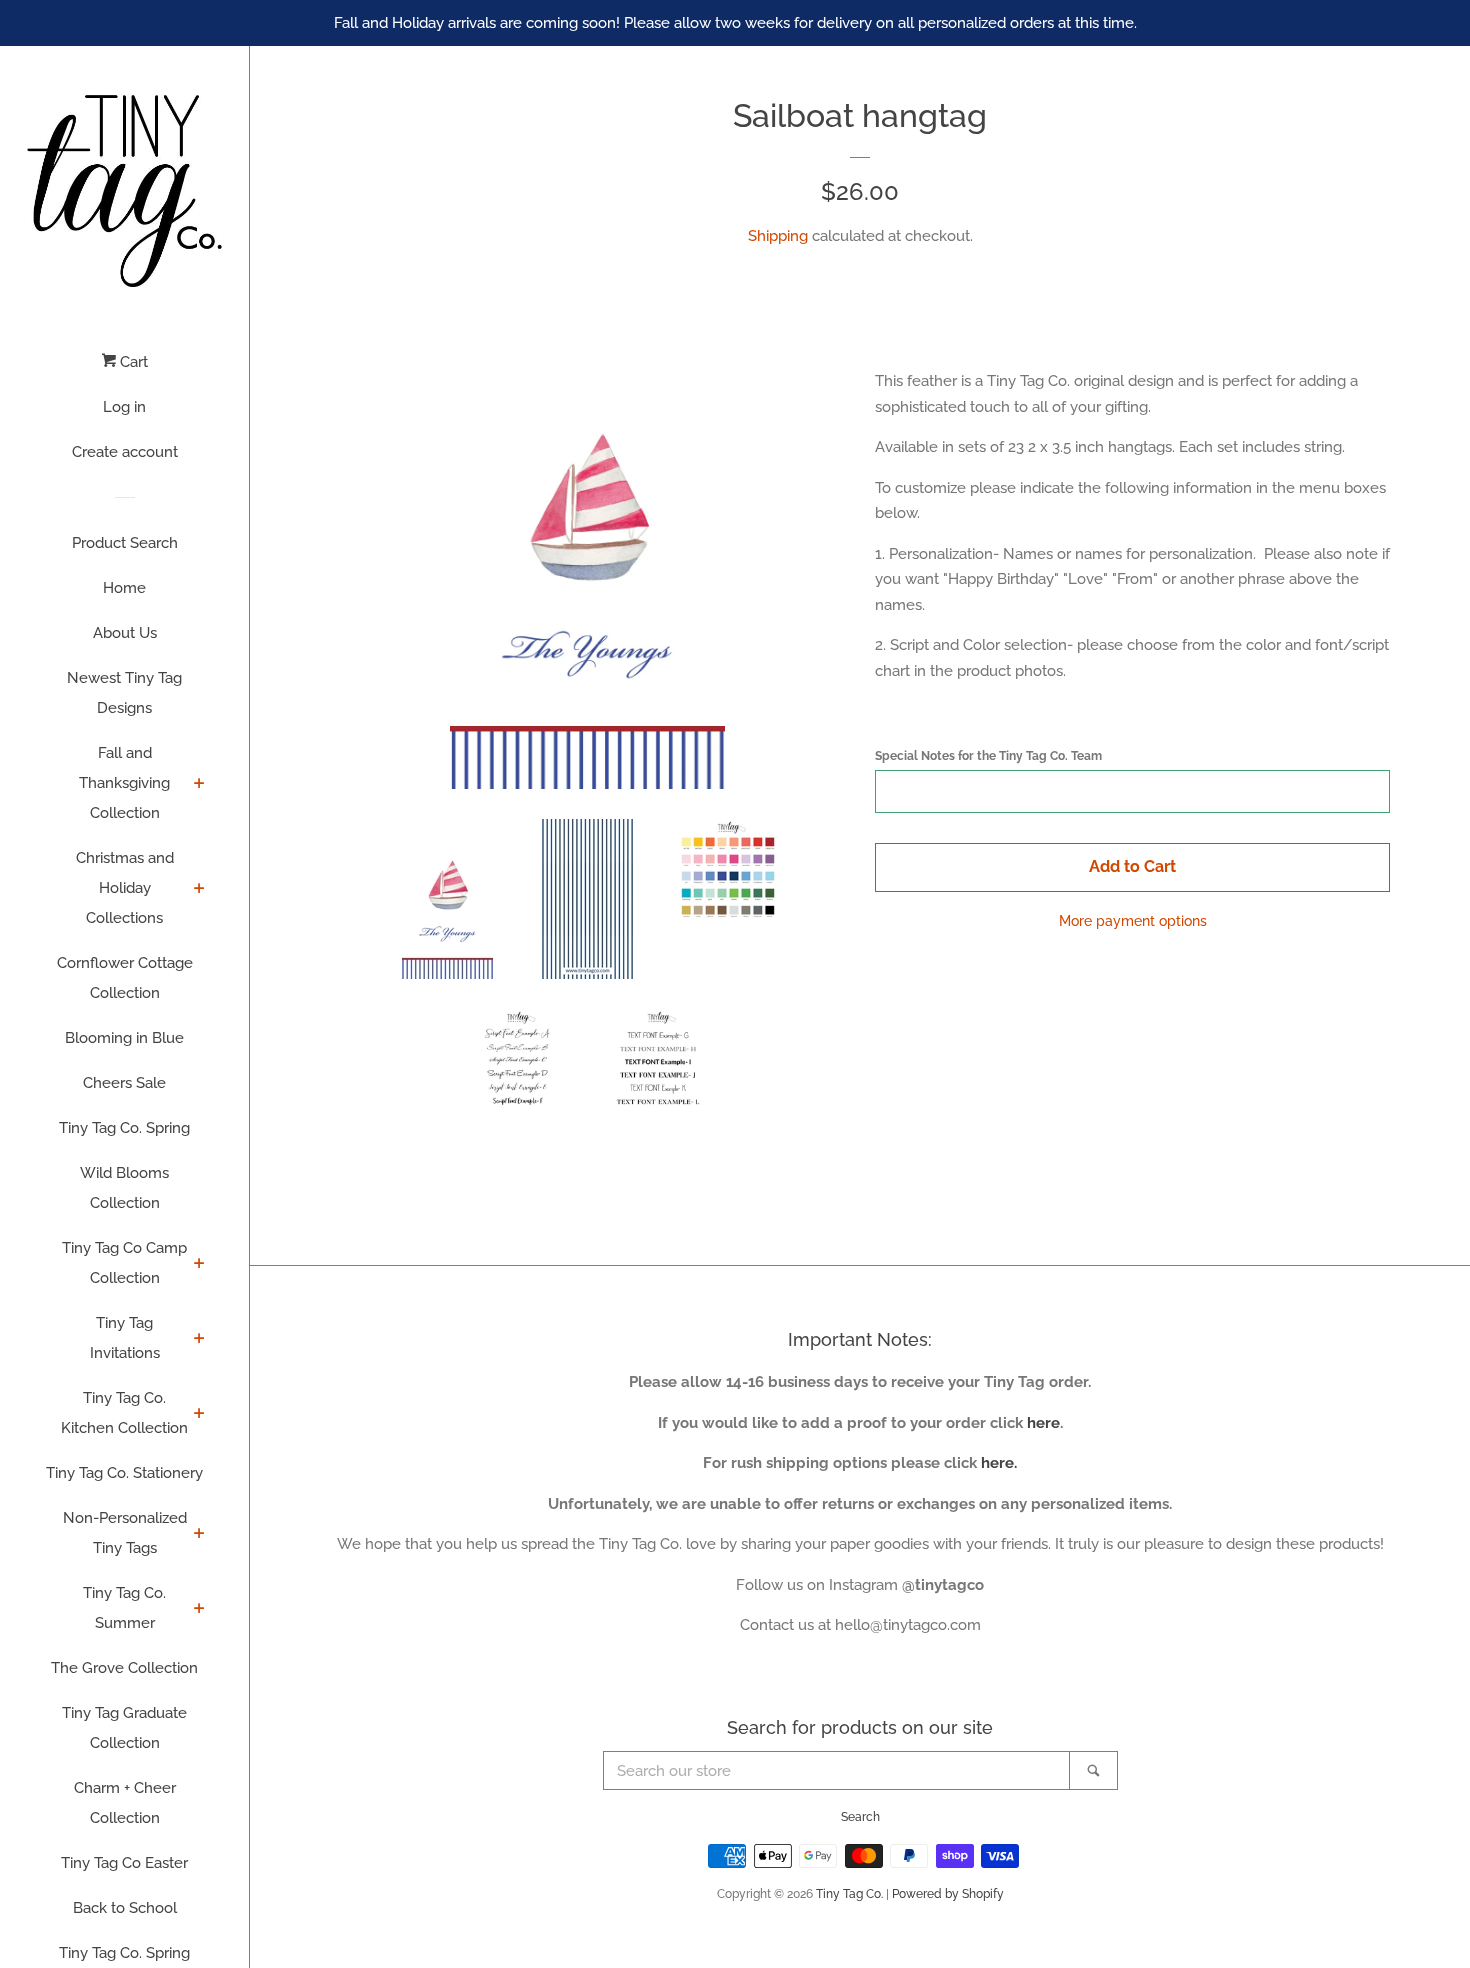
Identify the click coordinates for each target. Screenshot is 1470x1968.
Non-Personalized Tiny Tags (125, 1533)
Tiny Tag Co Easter (124, 1863)
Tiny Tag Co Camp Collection (124, 1263)
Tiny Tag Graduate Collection (124, 1728)
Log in (124, 407)
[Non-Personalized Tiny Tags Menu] (199, 1535)
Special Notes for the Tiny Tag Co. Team (988, 756)
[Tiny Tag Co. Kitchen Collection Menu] (199, 1415)
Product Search (125, 543)
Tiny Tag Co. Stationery (124, 1473)
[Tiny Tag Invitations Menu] (199, 1340)
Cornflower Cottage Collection (125, 978)
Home (124, 588)
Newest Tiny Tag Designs (124, 693)
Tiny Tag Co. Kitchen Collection (124, 1413)
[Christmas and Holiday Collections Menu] (199, 890)
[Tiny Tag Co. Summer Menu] (199, 1610)
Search (860, 1817)
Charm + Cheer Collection (125, 1803)
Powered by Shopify (948, 1894)
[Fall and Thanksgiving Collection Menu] (199, 785)
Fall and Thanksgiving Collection (124, 783)
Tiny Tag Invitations (125, 1338)
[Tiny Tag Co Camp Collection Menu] (199, 1265)
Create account (125, 452)
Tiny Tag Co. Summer (124, 1608)
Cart (132, 362)
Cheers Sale (124, 1083)
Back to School (125, 1908)
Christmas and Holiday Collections (125, 888)
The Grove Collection (124, 1668)
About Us (125, 633)
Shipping (778, 236)
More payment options (1133, 921)
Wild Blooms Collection (124, 1188)
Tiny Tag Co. (849, 1894)
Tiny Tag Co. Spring (124, 1128)
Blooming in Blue (124, 1038)
